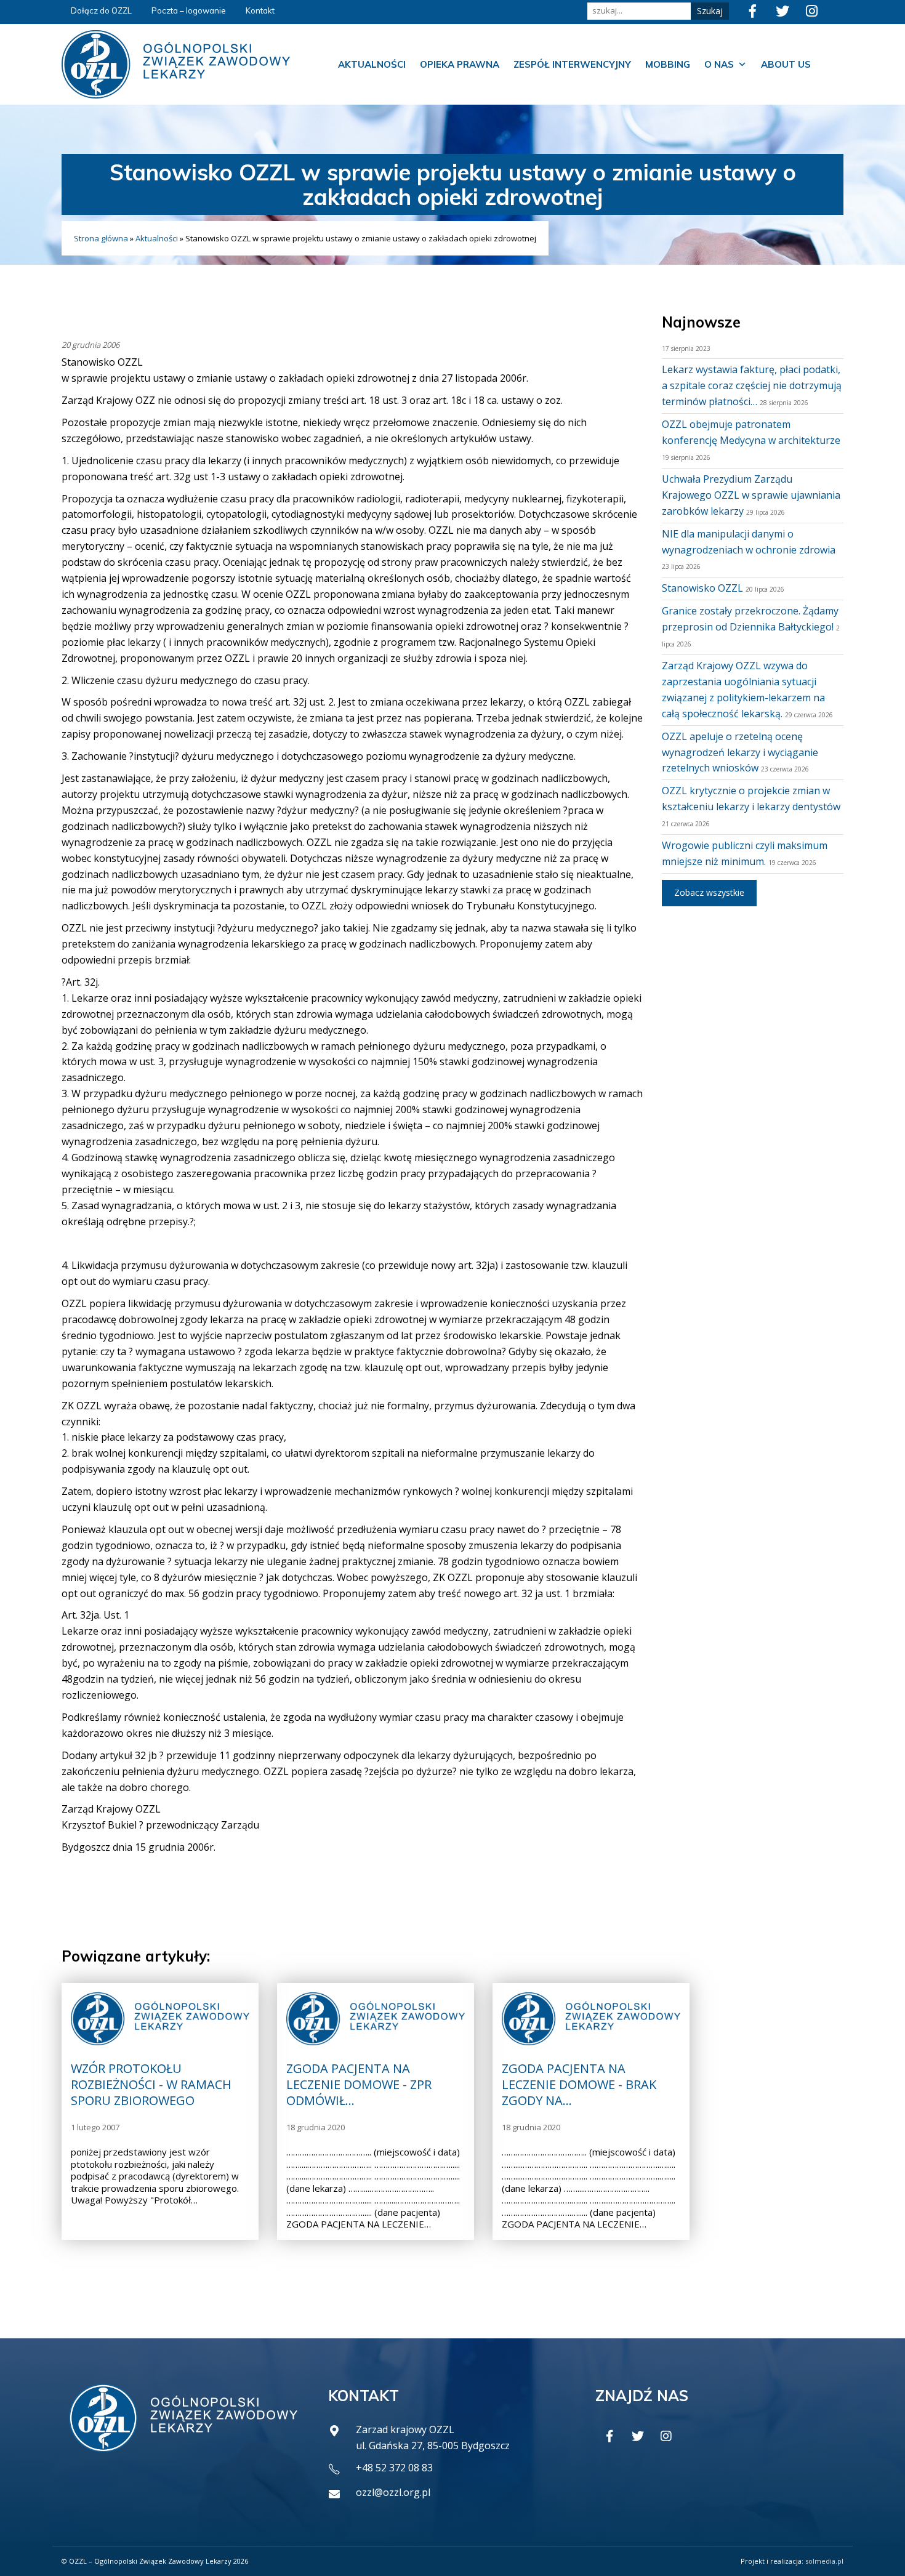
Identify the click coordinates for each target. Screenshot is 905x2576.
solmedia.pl (824, 2561)
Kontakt (260, 10)
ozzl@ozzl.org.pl (393, 2492)
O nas (719, 64)
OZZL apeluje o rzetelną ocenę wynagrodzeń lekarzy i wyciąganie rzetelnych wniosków (740, 752)
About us (786, 64)
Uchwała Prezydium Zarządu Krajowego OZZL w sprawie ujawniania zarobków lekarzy (751, 495)
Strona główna (101, 238)
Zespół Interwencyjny (572, 64)
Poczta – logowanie (189, 10)
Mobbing (668, 64)
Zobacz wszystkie (709, 892)
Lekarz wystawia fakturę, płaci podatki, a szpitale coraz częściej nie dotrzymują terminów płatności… (752, 385)
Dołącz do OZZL (101, 10)
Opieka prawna (460, 64)
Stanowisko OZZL (702, 588)
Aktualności (372, 64)
